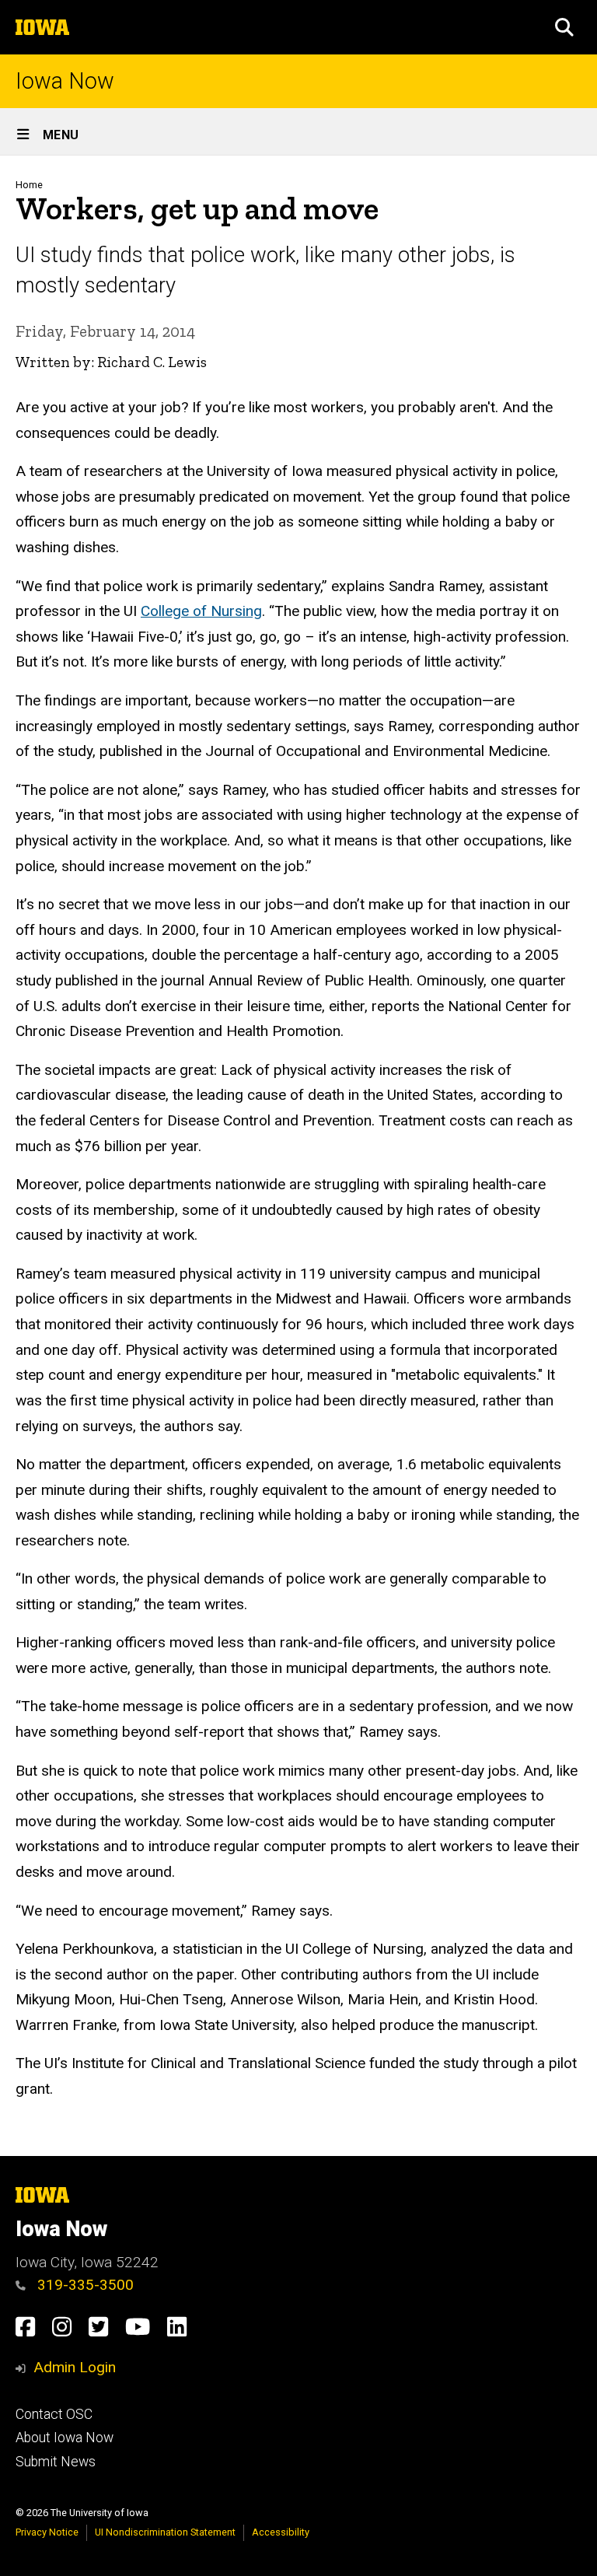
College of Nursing (201, 611)
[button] (564, 27)
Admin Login (75, 2367)
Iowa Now (65, 81)
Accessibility (281, 2532)
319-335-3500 (84, 2285)
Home (29, 185)
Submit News (56, 2462)
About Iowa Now (65, 2438)
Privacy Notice (47, 2532)
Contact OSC (54, 2414)
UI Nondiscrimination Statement (165, 2532)
